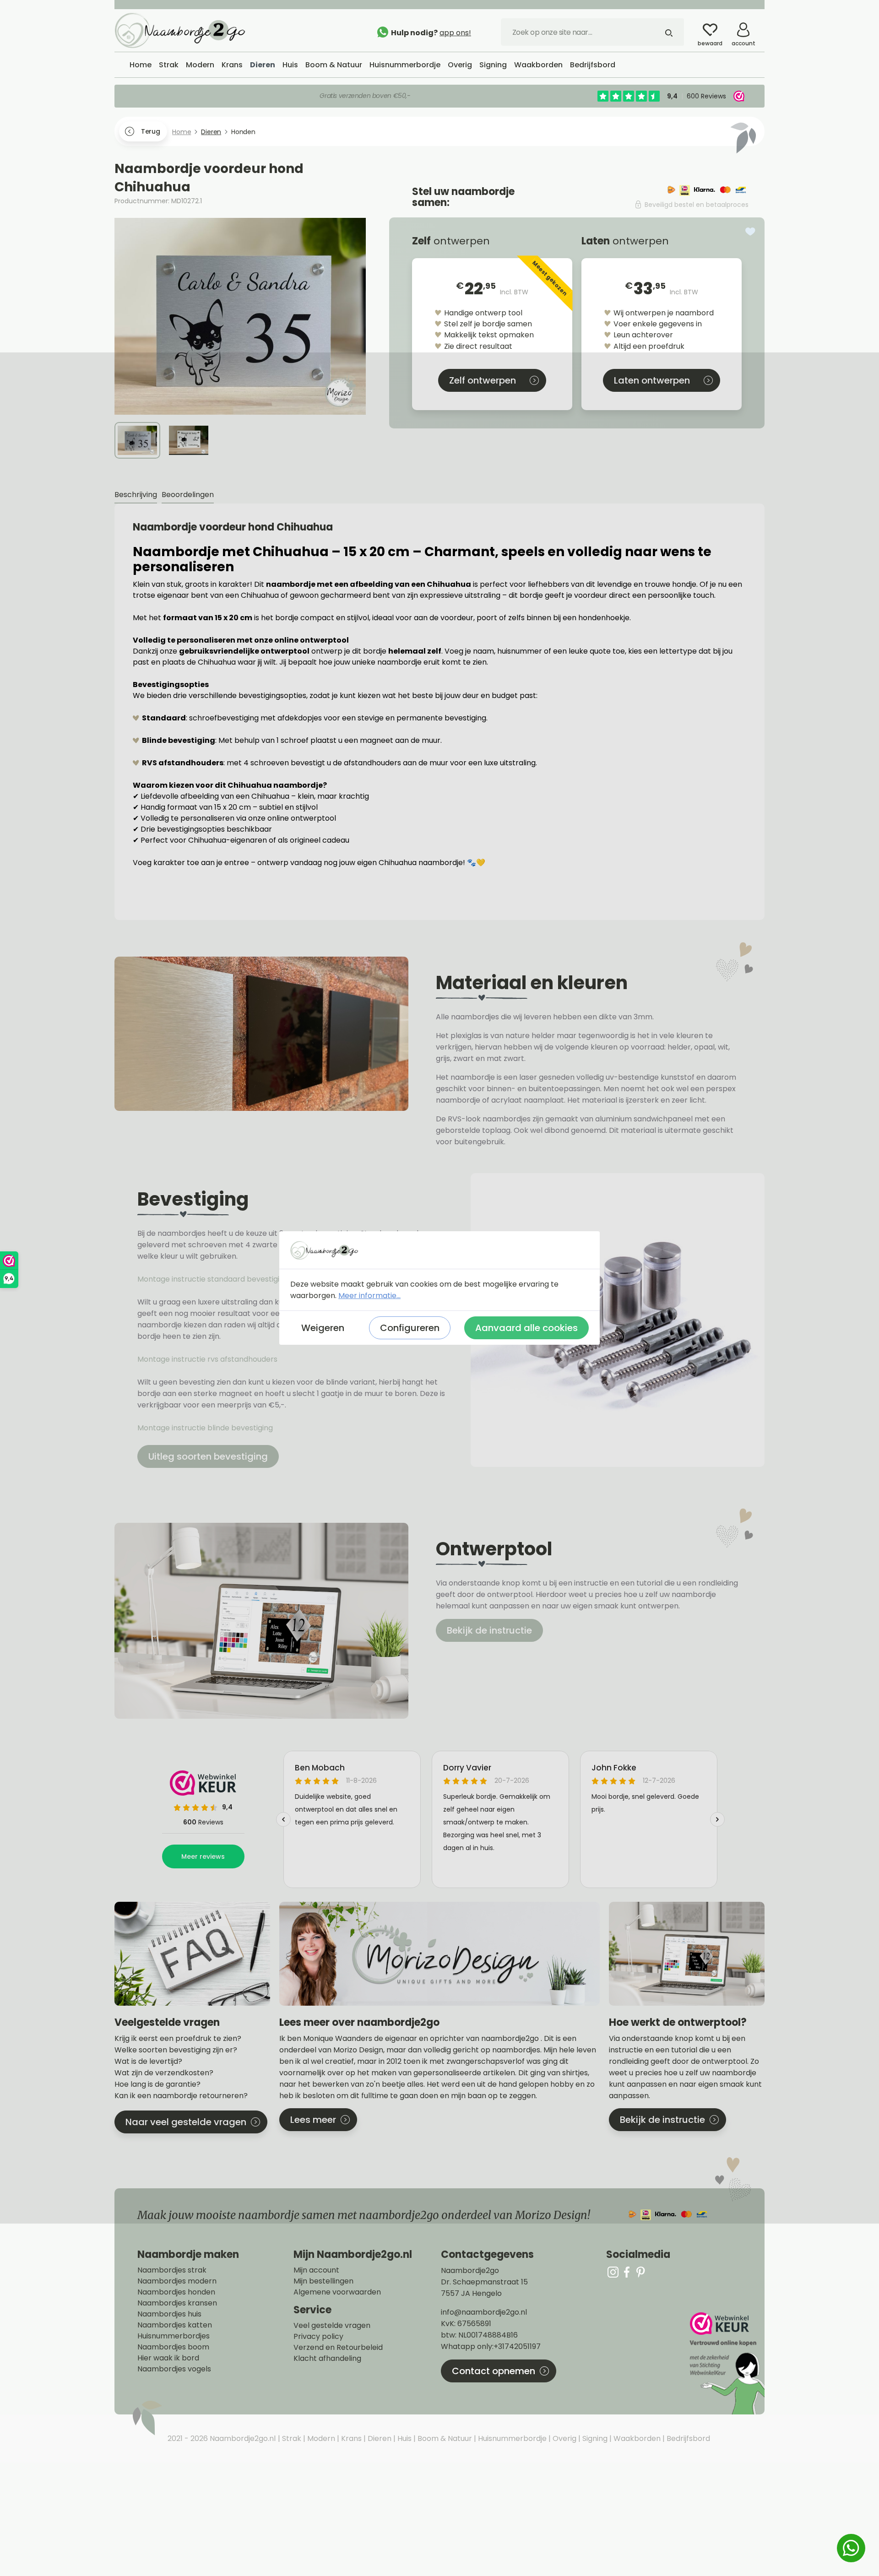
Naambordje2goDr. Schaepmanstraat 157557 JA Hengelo (484, 2282)
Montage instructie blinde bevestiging (206, 1428)
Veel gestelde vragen (332, 2326)
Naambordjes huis (169, 2314)
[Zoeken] (669, 32)
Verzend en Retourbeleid (338, 2348)
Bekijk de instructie (489, 1630)
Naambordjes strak (172, 2270)
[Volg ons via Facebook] (627, 2272)
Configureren (410, 1328)
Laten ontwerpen (652, 380)
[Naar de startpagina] (183, 30)
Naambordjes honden (176, 2292)
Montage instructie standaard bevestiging (213, 1279)
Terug (150, 131)
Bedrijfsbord (687, 2438)
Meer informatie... (369, 1296)
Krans (350, 2438)
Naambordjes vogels (174, 2369)
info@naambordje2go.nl (484, 2312)
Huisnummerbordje (511, 2438)
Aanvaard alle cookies (526, 1328)
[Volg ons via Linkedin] (640, 2272)
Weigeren (323, 1328)
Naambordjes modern (177, 2281)
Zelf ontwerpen (483, 380)
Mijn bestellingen (323, 2281)
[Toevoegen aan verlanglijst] (750, 232)
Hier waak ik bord (168, 2358)
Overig (564, 2438)
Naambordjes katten (175, 2325)
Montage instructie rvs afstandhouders (208, 1359)
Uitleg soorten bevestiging (208, 1456)
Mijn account (316, 2270)
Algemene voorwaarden (337, 2292)
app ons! (455, 33)
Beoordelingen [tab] (188, 495)
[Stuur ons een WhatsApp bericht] (851, 2548)
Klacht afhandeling (327, 2359)
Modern (320, 2438)
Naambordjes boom (173, 2347)
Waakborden (636, 2438)
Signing (594, 2438)
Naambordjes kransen (177, 2303)
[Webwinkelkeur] (726, 2363)
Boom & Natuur (444, 2438)
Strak (291, 2438)
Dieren (379, 2438)
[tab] (136, 495)
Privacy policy (318, 2337)
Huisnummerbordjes (174, 2336)
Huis (404, 2438)
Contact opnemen (494, 2371)
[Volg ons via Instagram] (613, 2272)
